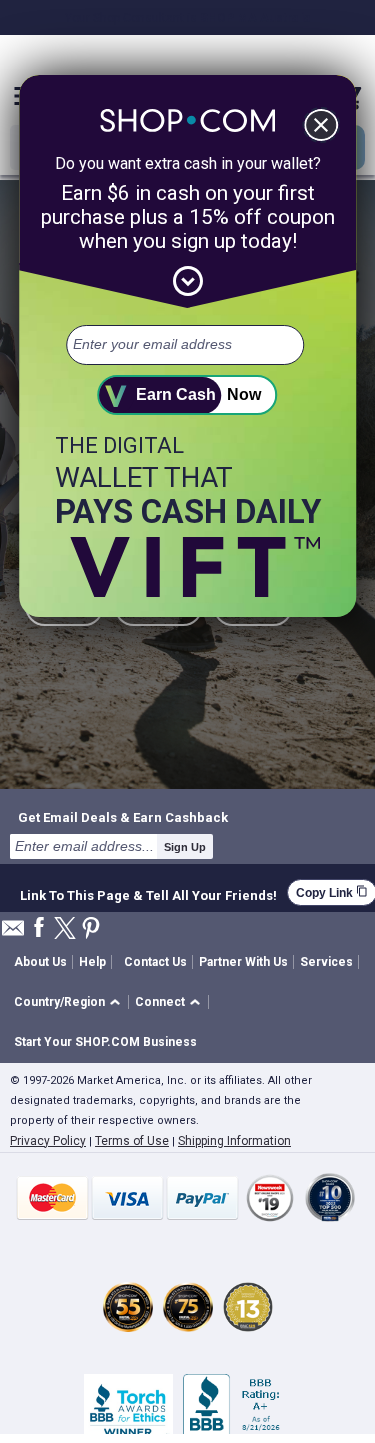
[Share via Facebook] (39, 928)
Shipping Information (234, 1141)
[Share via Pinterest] (91, 929)
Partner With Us (243, 962)
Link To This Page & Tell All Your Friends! (148, 893)
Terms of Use (132, 1141)
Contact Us (155, 962)
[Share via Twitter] (65, 929)
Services (326, 962)
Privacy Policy (48, 1141)
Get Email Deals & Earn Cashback (123, 817)
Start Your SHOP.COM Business (105, 1042)
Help (92, 962)
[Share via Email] (13, 933)
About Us (40, 962)
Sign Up (185, 847)
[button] (70, 1002)
